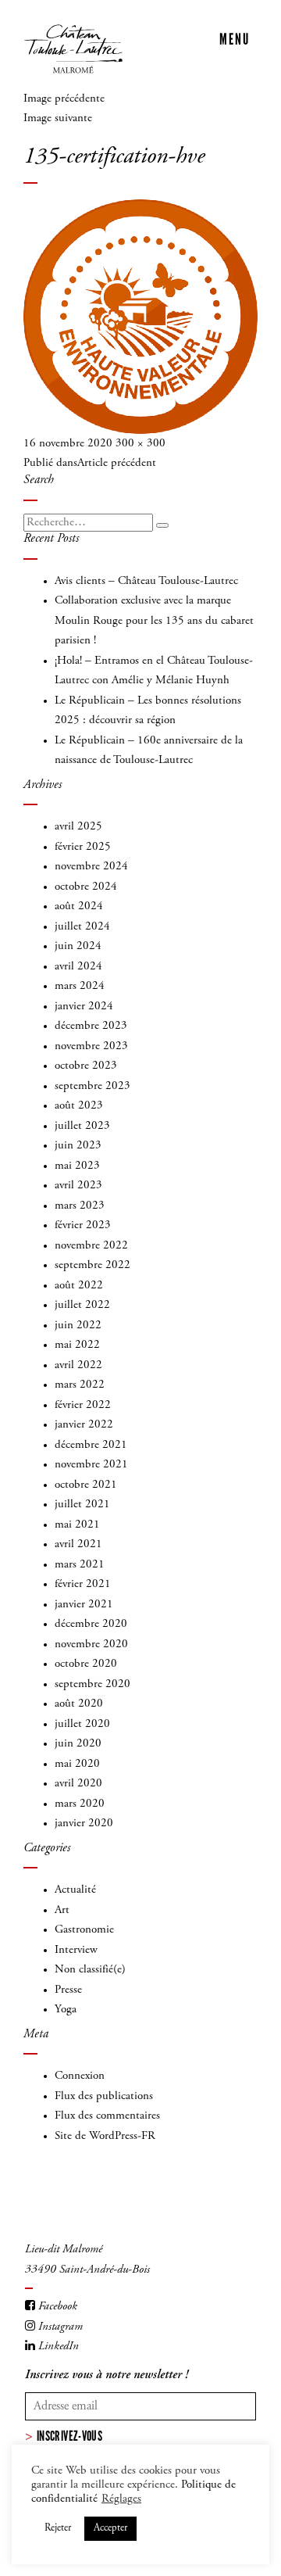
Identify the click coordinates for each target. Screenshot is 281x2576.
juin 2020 (78, 1744)
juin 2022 (78, 1326)
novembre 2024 (91, 867)
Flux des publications (104, 2096)
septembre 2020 (92, 1684)
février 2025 (83, 847)
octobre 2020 (86, 1664)
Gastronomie (84, 1930)
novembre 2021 (91, 1465)
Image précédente (64, 99)
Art (62, 1910)
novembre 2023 (91, 1046)
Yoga (66, 2010)
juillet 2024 (82, 927)
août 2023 (79, 1106)
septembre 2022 (92, 1265)
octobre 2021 (86, 1485)
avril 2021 (78, 1544)
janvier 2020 (84, 1824)
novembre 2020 (91, 1644)
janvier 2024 (84, 1007)
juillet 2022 (82, 1305)
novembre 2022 (91, 1246)
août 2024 (79, 906)
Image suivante (58, 118)
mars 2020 (80, 1804)
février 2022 (83, 1405)
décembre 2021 (91, 1445)
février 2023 (83, 1225)
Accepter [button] (110, 2529)
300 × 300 (140, 444)
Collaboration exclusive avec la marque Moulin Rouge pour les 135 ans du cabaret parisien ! (154, 621)
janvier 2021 (84, 1605)
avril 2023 (78, 1186)
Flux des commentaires (107, 2116)
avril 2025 (78, 827)
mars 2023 (80, 1206)
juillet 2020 (82, 1724)
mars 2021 (80, 1565)
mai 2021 (77, 1525)
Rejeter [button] (58, 2529)
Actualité (75, 1890)
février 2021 (83, 1584)
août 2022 (79, 1286)
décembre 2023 (91, 1026)
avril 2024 (78, 967)
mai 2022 (77, 1345)
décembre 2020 (91, 1624)
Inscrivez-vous (69, 2436)
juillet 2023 (82, 1126)
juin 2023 (78, 1146)
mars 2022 (80, 1385)
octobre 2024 (86, 887)
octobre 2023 (86, 1066)
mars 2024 (80, 986)
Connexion (80, 2076)
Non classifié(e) (90, 1970)
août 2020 (79, 1704)
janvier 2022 (84, 1425)
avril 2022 (78, 1365)
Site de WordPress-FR (105, 2136)
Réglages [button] (121, 2499)
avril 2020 (78, 1784)
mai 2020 (77, 1764)
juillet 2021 (82, 1505)
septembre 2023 (92, 1086)
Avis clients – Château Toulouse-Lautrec (146, 581)
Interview (76, 1950)
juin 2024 (78, 946)
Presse (68, 1990)
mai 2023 (77, 1166)
